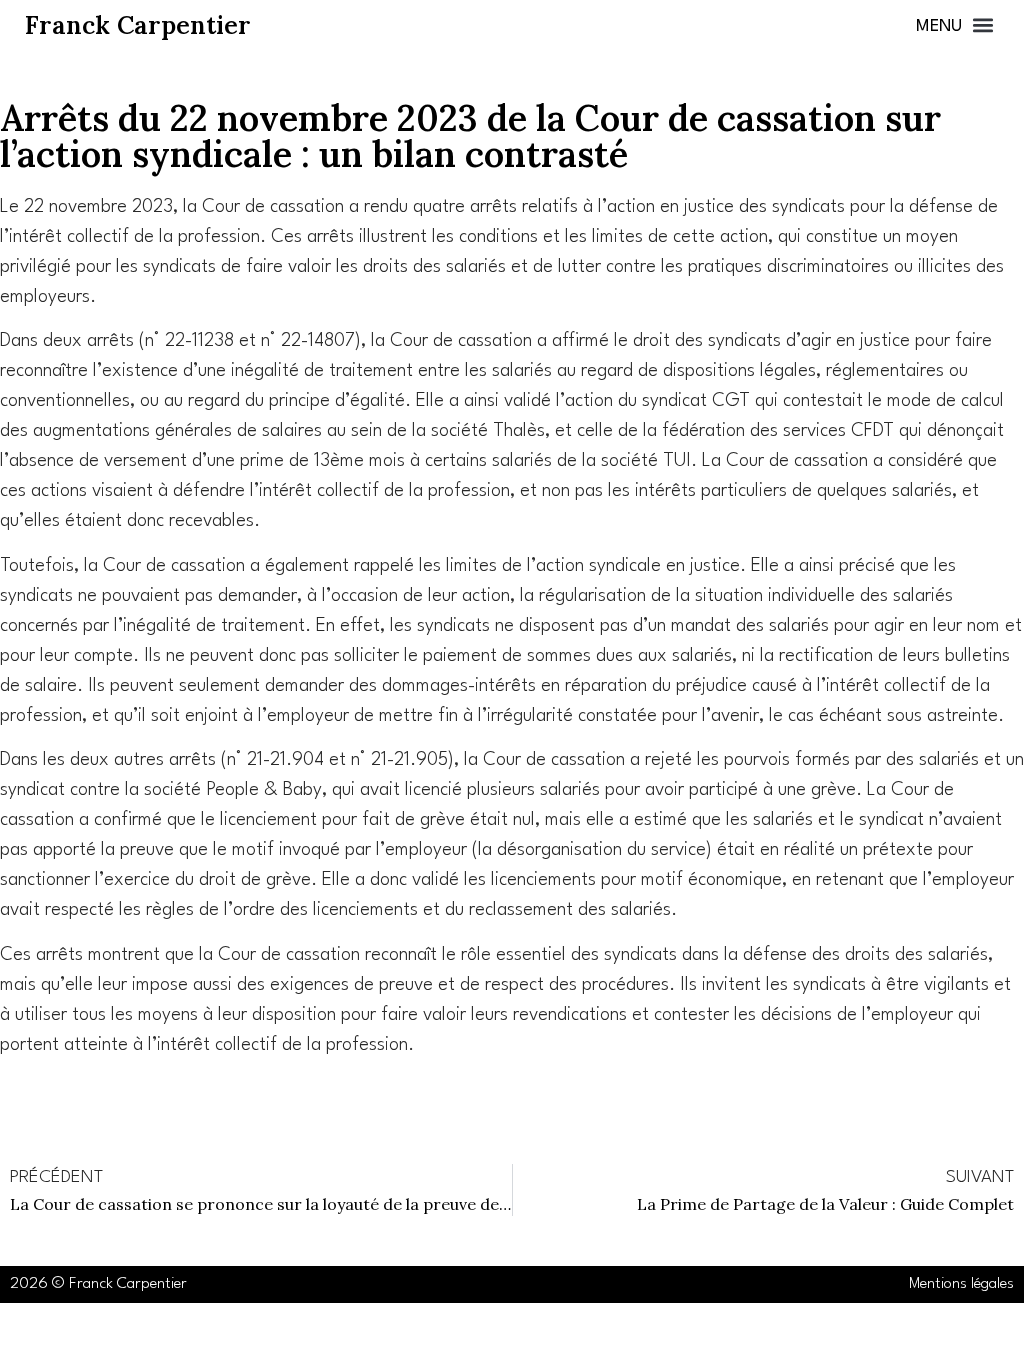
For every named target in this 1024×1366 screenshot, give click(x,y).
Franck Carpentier (138, 25)
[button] (954, 25)
